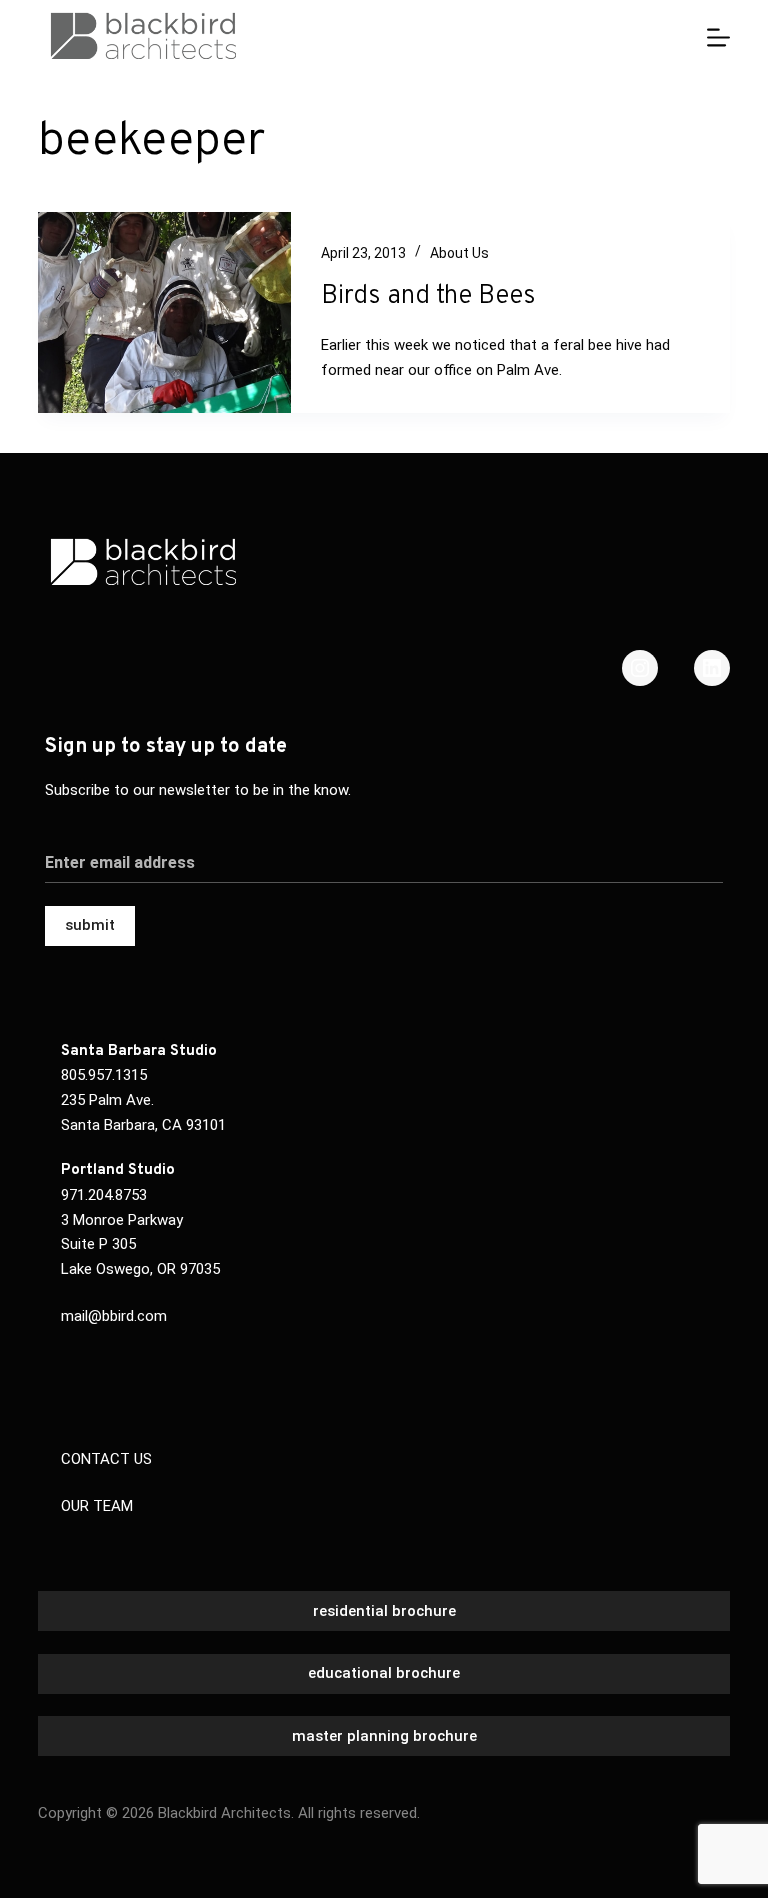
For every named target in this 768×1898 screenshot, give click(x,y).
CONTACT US (106, 1459)
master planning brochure (384, 1736)
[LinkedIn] (712, 668)
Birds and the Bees (428, 296)
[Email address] (383, 851)
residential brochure (384, 1611)
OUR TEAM (97, 1506)
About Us (459, 253)
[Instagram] (640, 668)
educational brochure (384, 1673)
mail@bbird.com (114, 1316)
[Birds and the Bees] (164, 312)
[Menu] (718, 37)
